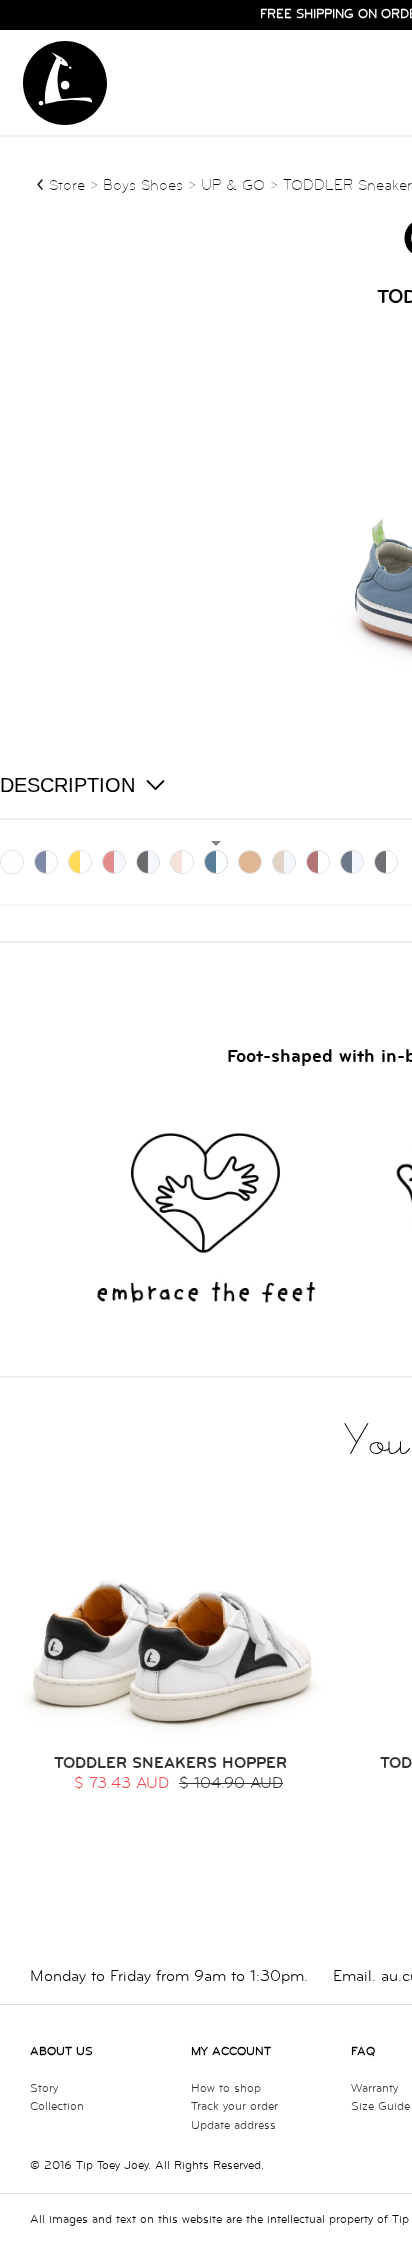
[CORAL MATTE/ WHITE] (114, 862)
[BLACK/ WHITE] (148, 862)
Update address (233, 2125)
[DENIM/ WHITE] (216, 862)
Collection (57, 2106)
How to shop (226, 2088)
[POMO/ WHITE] (318, 862)
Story (44, 2088)
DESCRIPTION (67, 785)
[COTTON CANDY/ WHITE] (182, 862)
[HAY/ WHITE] (250, 862)
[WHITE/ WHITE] (12, 862)
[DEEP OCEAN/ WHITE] (352, 862)
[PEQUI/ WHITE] (80, 862)
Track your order (234, 2106)
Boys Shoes (145, 185)
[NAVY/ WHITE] (386, 862)
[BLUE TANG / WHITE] (46, 862)
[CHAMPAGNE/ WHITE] (284, 862)
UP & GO (233, 185)
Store (67, 185)
